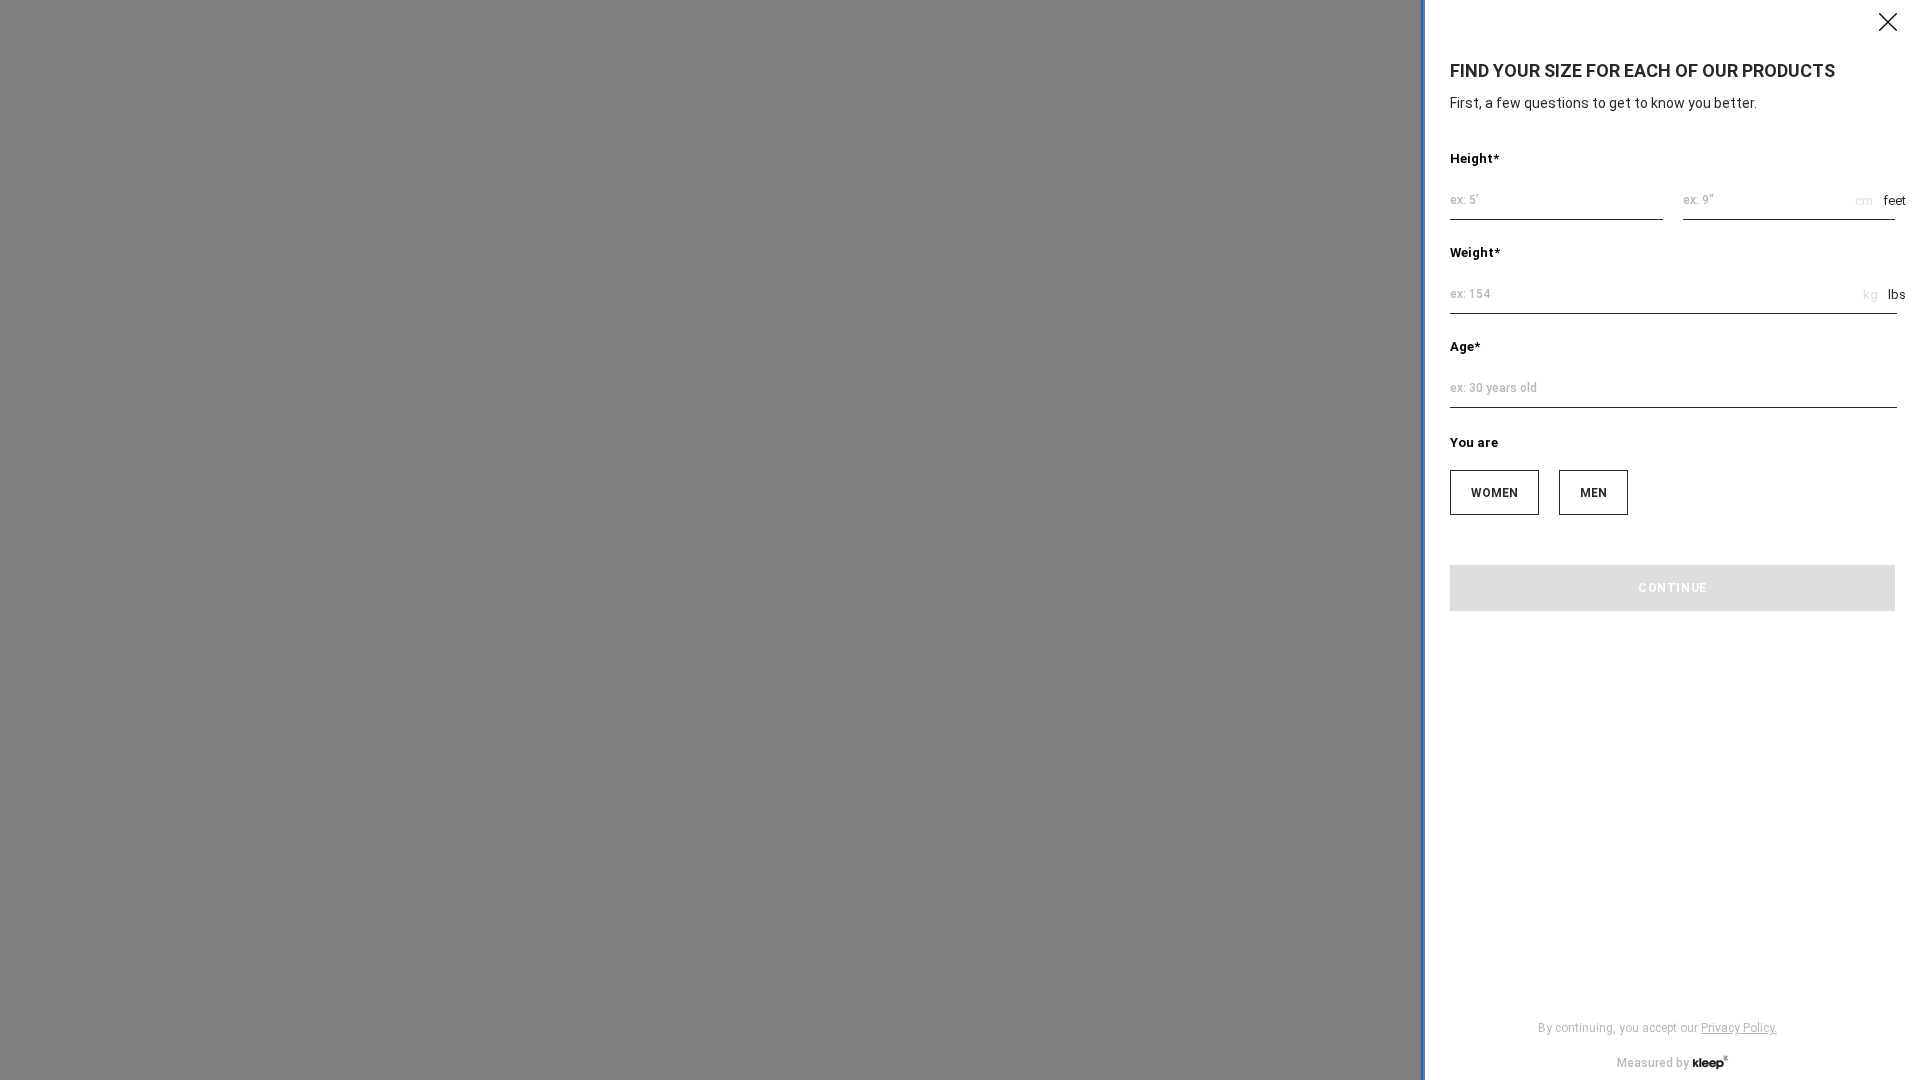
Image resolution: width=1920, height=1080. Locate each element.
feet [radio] (1894, 200)
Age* (1465, 346)
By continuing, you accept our (1657, 1028)
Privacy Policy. (1739, 1028)
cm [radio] (1864, 200)
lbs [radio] (1897, 294)
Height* (1474, 158)
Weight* (1475, 252)
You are (1474, 442)
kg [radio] (1870, 294)
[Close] (1888, 22)
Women (1494, 493)
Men (1593, 493)
